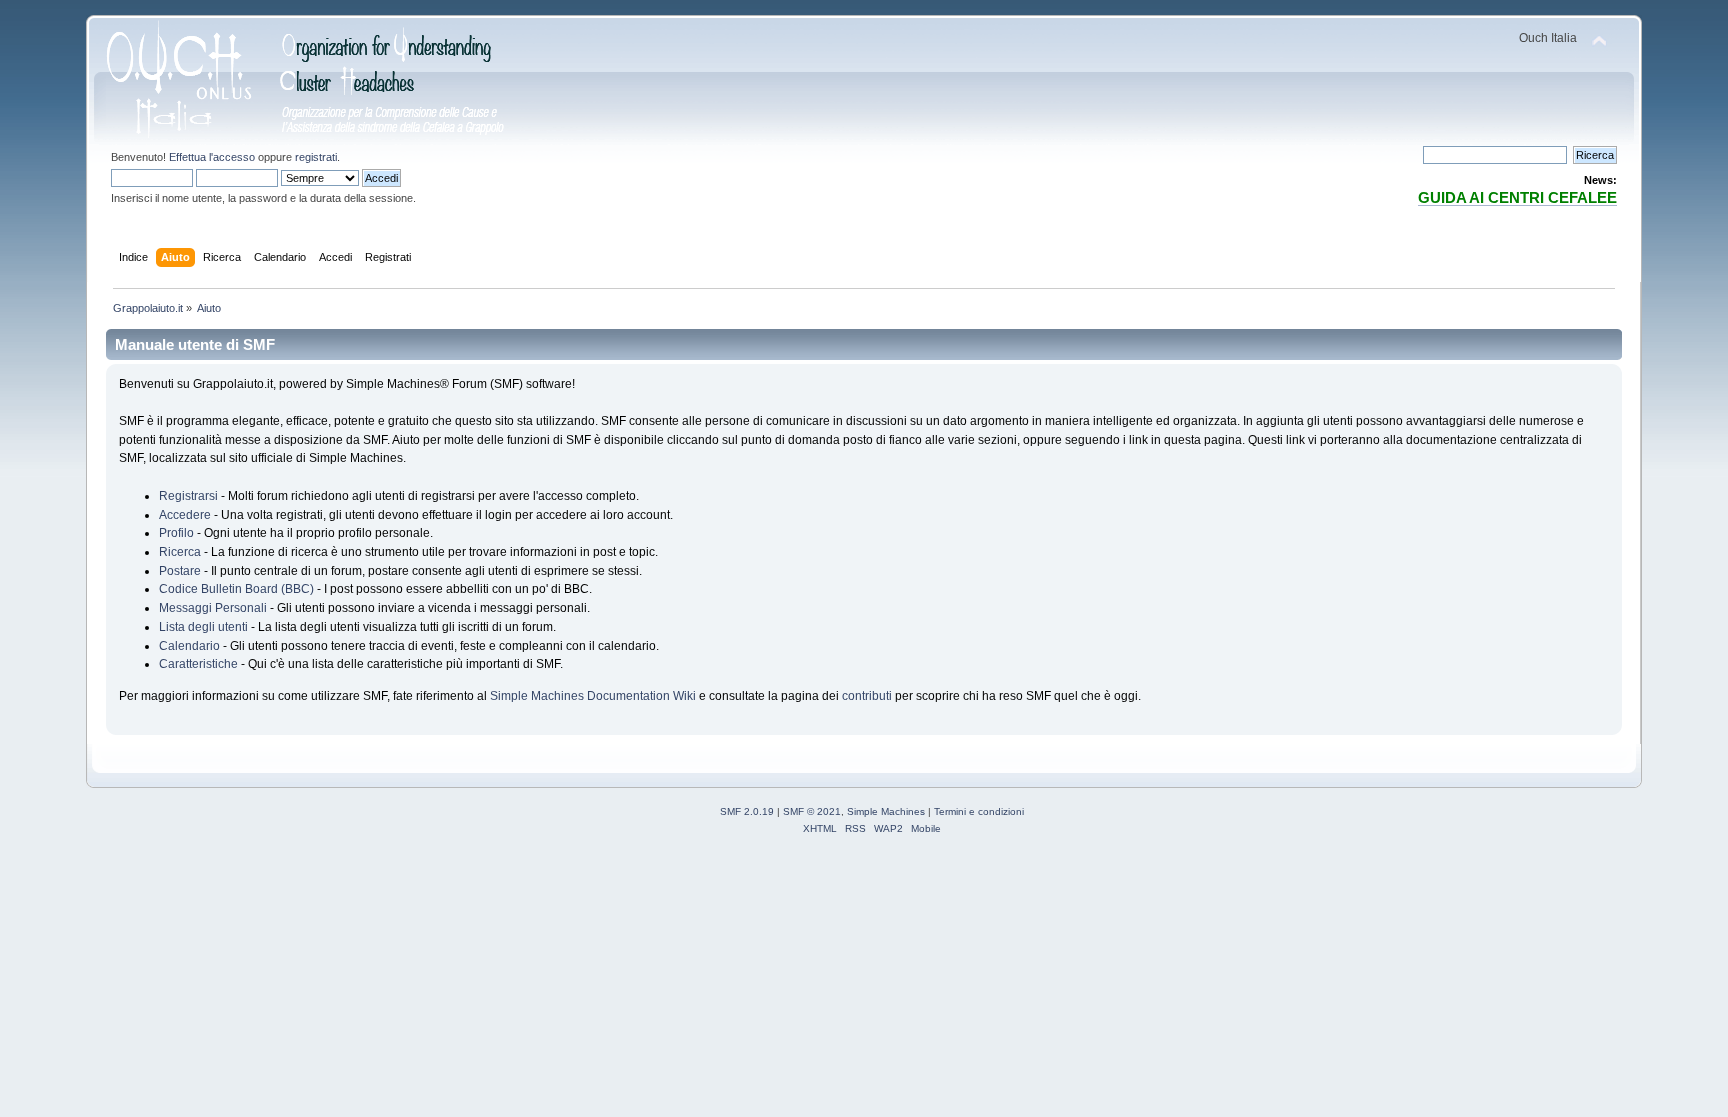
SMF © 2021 (812, 811)
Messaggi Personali (213, 608)
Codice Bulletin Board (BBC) (236, 589)
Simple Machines (886, 811)
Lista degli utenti (203, 627)
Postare (180, 571)
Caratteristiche (198, 664)
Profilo (176, 533)
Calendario (189, 646)
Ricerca (180, 552)
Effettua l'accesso (212, 157)
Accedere (185, 515)
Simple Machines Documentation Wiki (593, 696)
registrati (316, 157)
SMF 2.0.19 (747, 811)
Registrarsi (188, 496)
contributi (867, 696)
